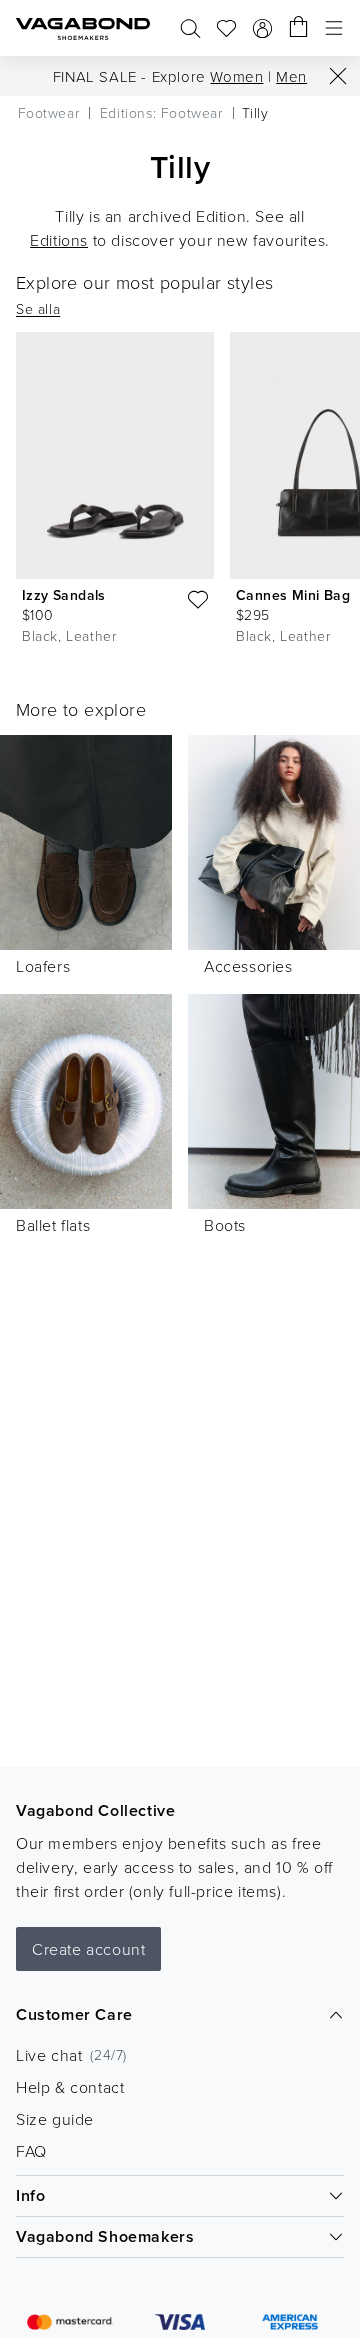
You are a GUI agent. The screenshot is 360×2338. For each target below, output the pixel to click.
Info (30, 2195)
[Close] (338, 76)
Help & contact (70, 2087)
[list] (180, 493)
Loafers (43, 966)
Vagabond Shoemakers (105, 2236)
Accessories (248, 966)
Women (236, 76)
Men (291, 76)
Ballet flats (53, 1225)
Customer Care (74, 2014)
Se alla (38, 308)
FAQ (31, 2151)
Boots (225, 1225)
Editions (59, 240)
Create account (88, 1949)
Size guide (55, 2119)
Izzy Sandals (64, 595)
